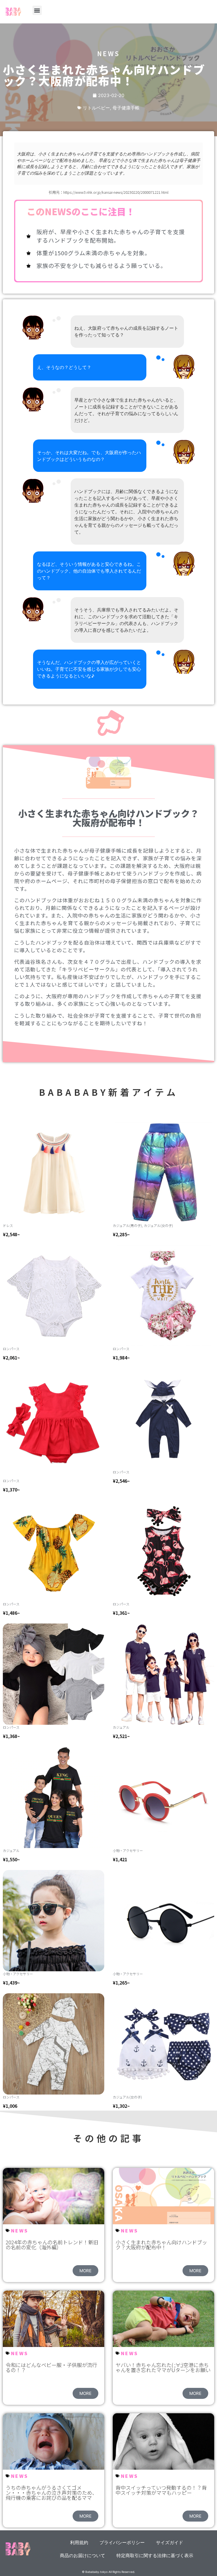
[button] (37, 10)
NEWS (20, 2230)
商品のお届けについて (83, 2555)
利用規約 (79, 2542)
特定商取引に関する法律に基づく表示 (155, 2555)
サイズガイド (170, 2542)
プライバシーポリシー (122, 2542)
